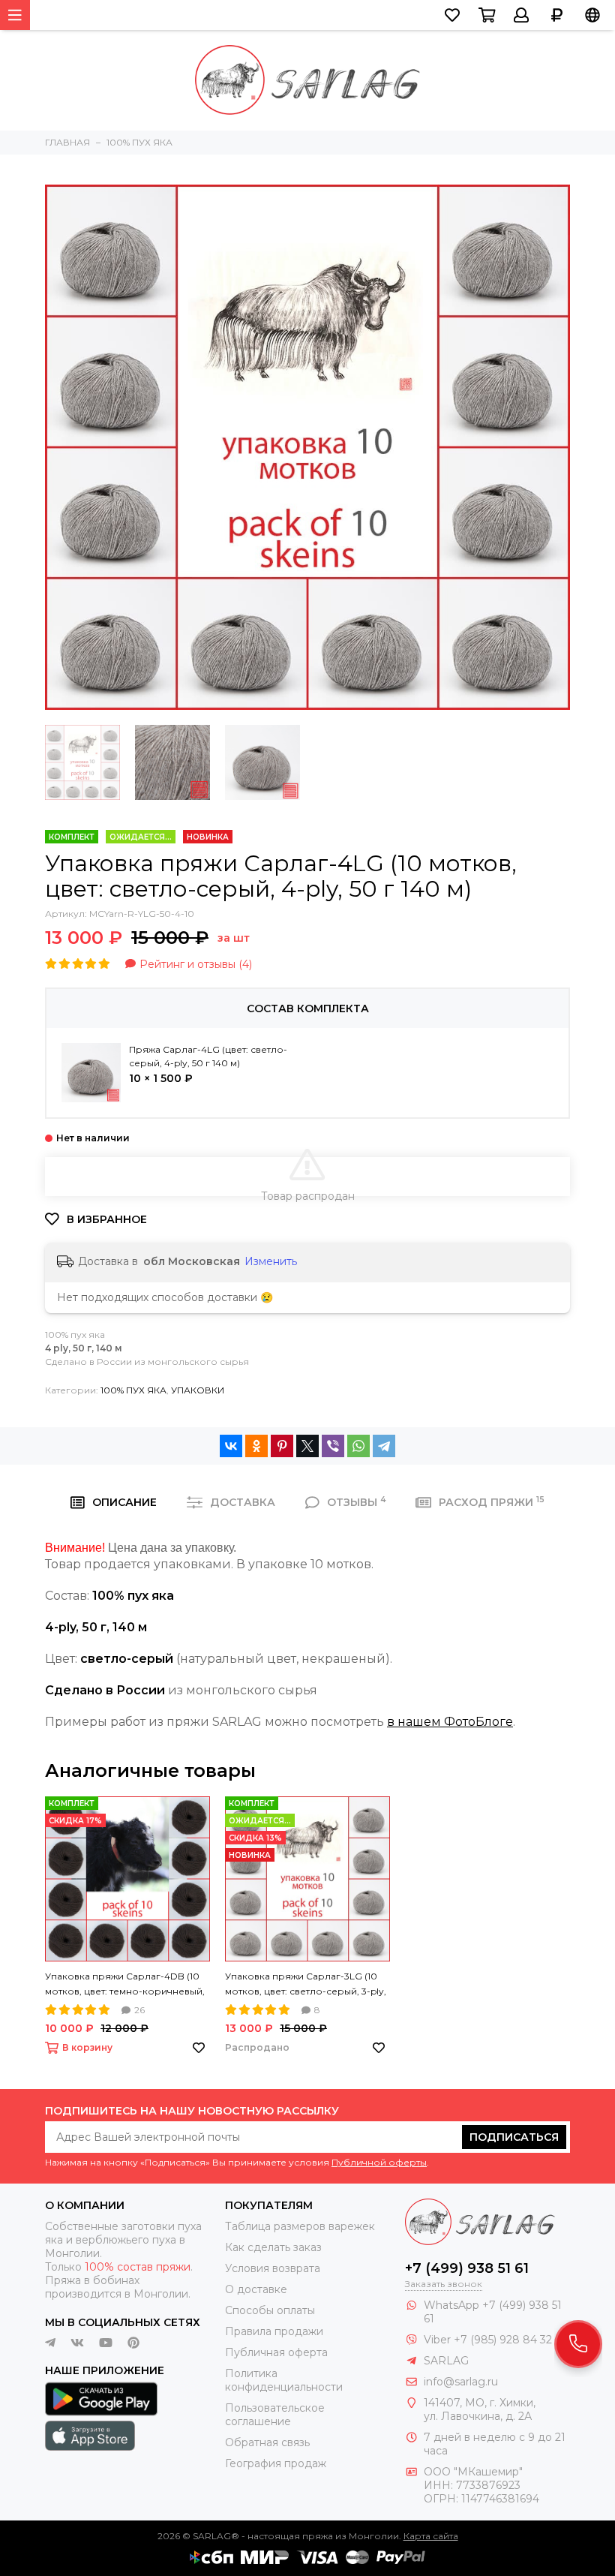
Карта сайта (431, 2536)
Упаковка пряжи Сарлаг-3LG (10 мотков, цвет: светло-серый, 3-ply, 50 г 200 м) (306, 1985)
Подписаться (514, 2137)
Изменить (271, 1261)
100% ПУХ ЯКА (133, 1390)
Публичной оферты (379, 2162)
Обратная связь (267, 2442)
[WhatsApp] (358, 1446)
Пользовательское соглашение (275, 2415)
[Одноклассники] (256, 1446)
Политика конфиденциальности (284, 2380)
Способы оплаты (270, 2310)
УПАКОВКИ (198, 1390)
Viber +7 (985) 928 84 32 (488, 2340)
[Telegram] (384, 1446)
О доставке (256, 2289)
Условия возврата (273, 2268)
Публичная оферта (276, 2352)
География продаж (276, 2463)
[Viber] (333, 1446)
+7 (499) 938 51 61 (467, 2268)
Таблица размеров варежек (300, 2226)
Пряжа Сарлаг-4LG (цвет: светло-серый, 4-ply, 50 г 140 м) (208, 1056)
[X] (307, 1446)
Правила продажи (274, 2331)
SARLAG (446, 2361)
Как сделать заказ (273, 2247)
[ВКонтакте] (231, 1446)
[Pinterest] (282, 1446)
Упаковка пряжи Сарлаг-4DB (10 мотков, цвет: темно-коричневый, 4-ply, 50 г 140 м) (125, 1985)
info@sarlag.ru (461, 2382)
